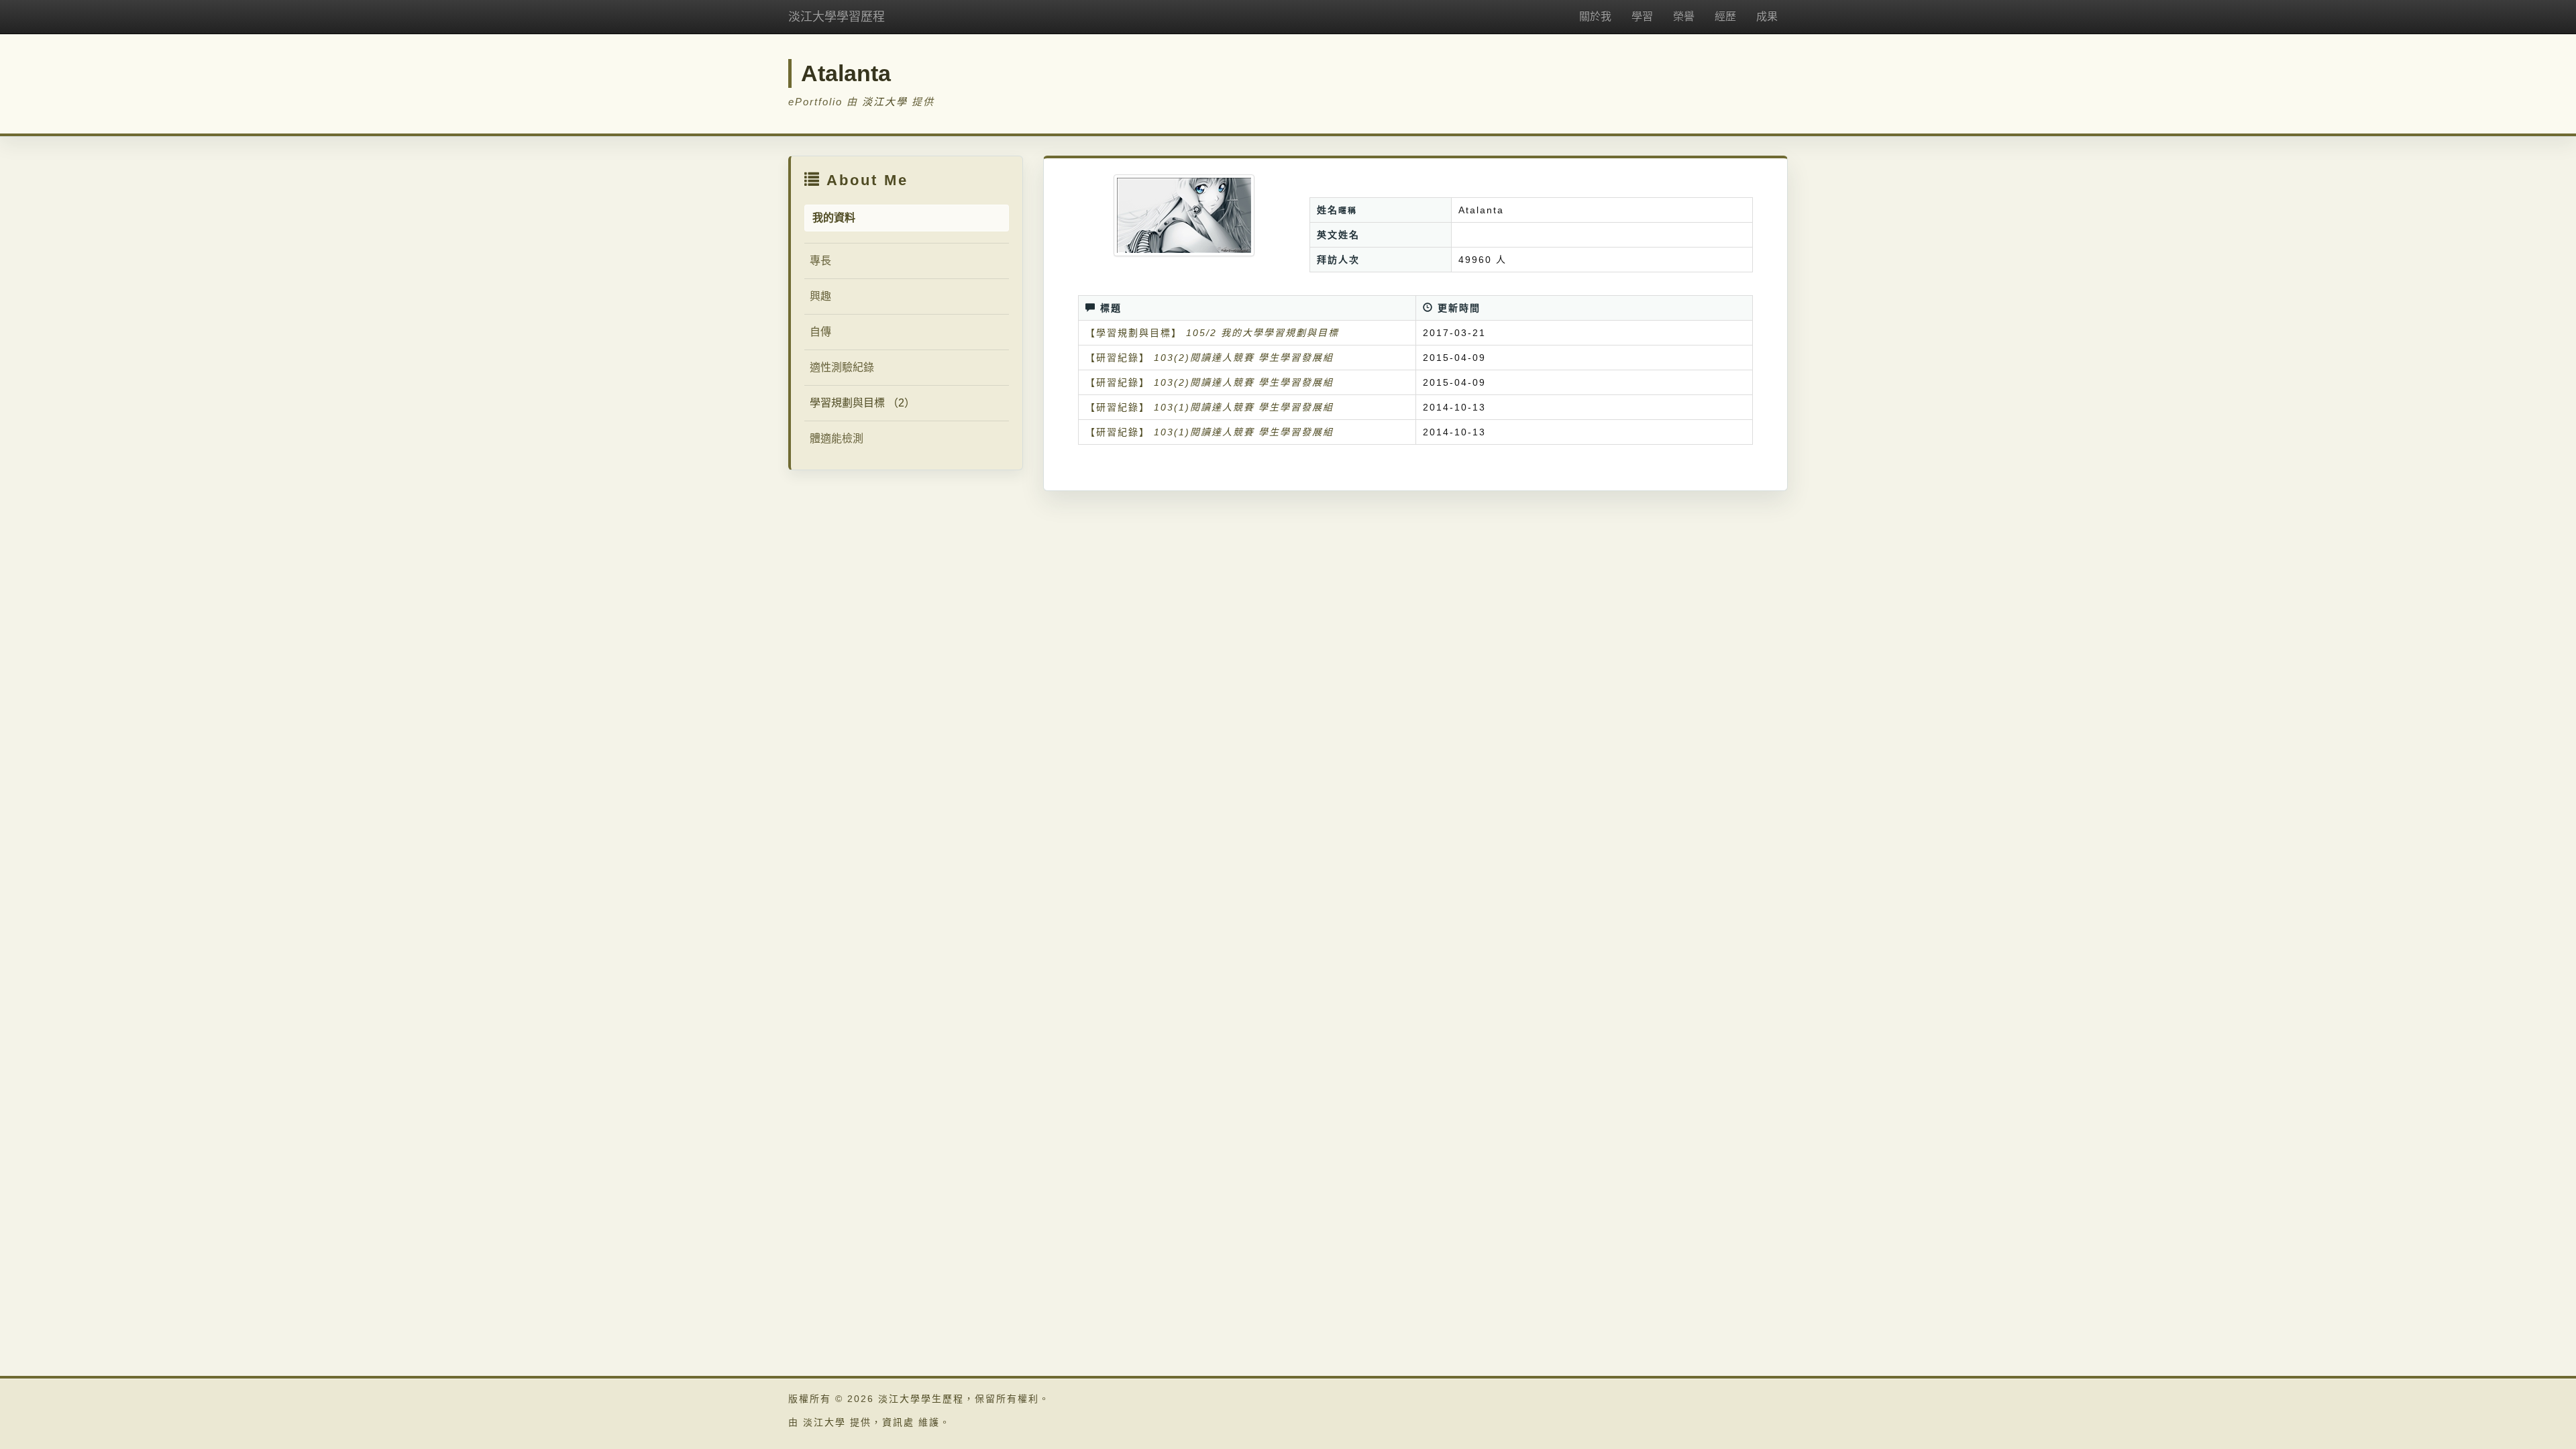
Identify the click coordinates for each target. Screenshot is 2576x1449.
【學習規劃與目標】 (1134, 333)
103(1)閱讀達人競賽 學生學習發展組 (1244, 407)
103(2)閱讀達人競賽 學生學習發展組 (1244, 358)
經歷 (1725, 16)
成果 (1767, 16)
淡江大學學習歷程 (837, 17)
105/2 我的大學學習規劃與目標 (1263, 333)
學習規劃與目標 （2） (862, 403)
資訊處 (898, 1422)
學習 (1642, 16)
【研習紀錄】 (1118, 358)
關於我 (1595, 16)
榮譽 (1684, 16)
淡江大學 (885, 102)
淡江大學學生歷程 (921, 1399)
